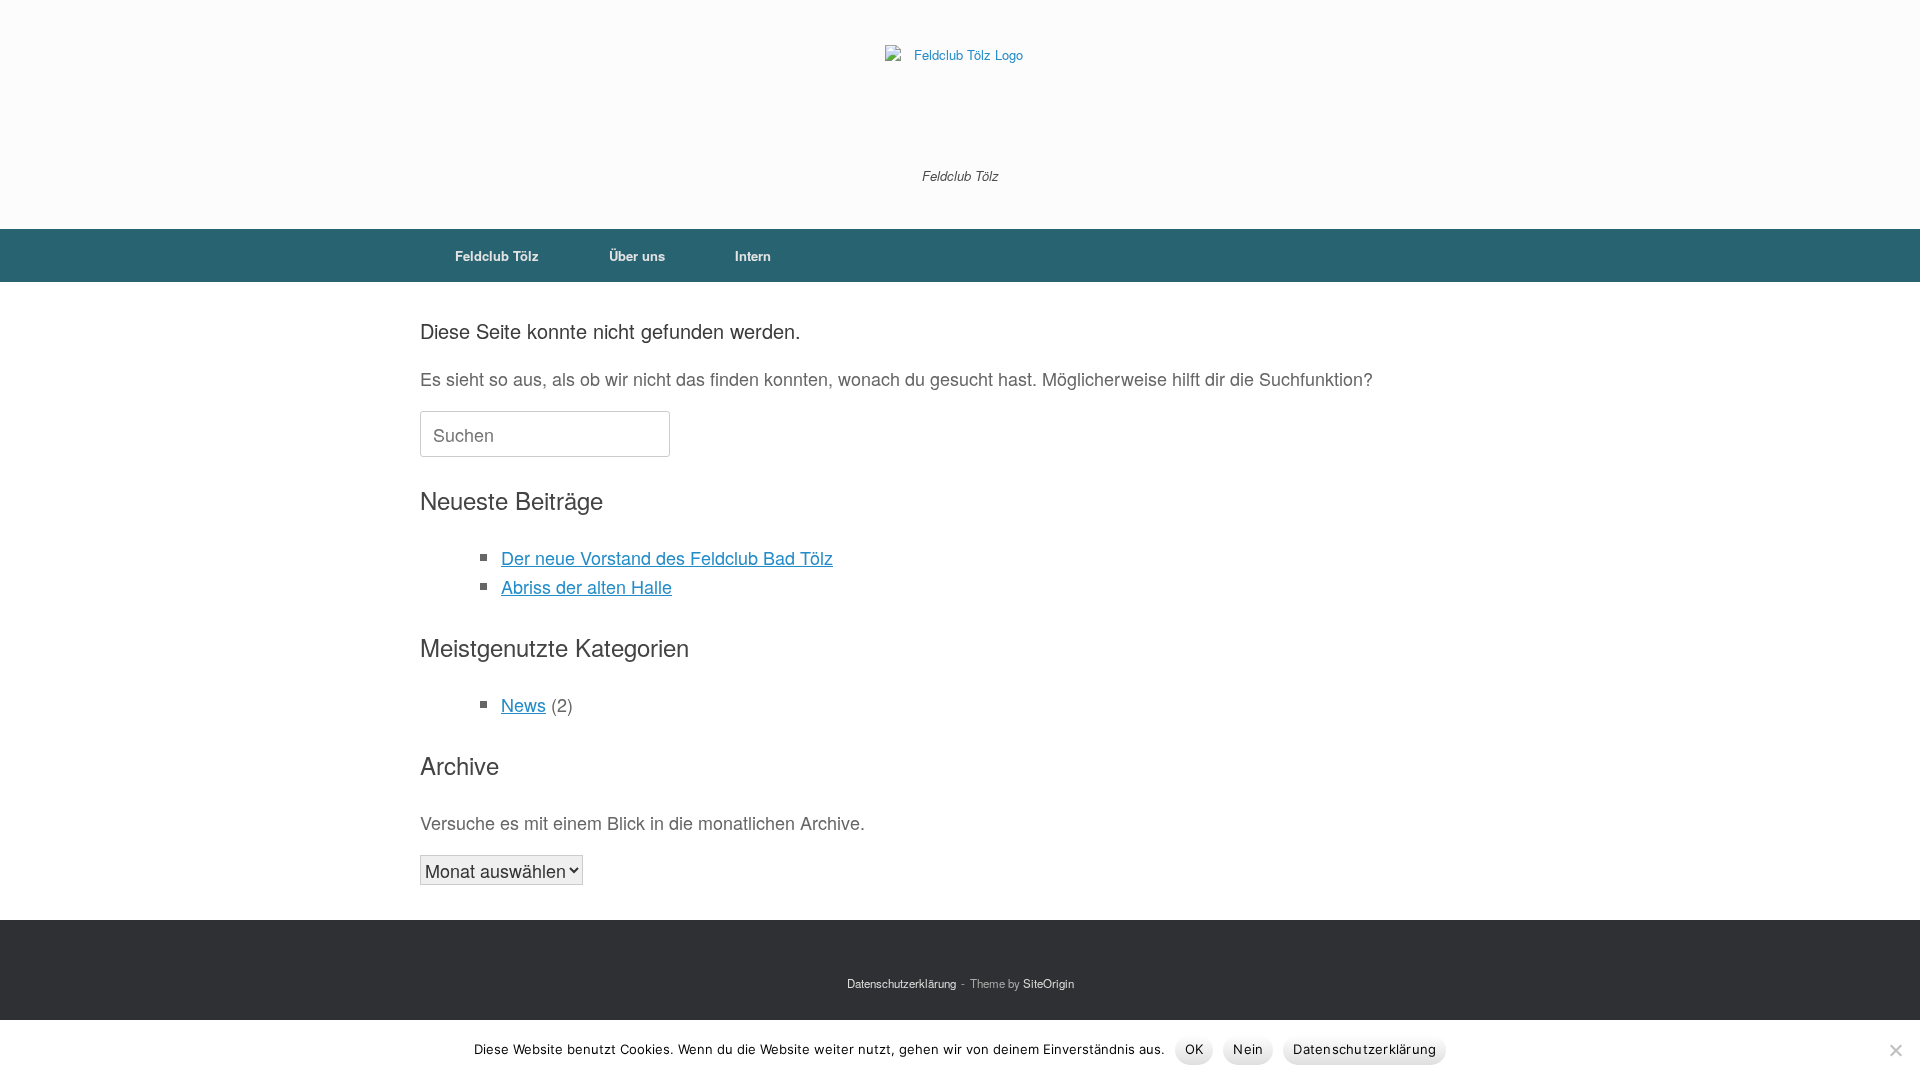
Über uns (637, 255)
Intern (753, 255)
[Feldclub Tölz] (960, 98)
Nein (1248, 1049)
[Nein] (1895, 1050)
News (523, 704)
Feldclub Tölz (497, 255)
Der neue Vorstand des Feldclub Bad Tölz (667, 557)
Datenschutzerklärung (901, 983)
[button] (1470, 255)
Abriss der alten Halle (586, 586)
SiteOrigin (1048, 983)
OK (1194, 1049)
